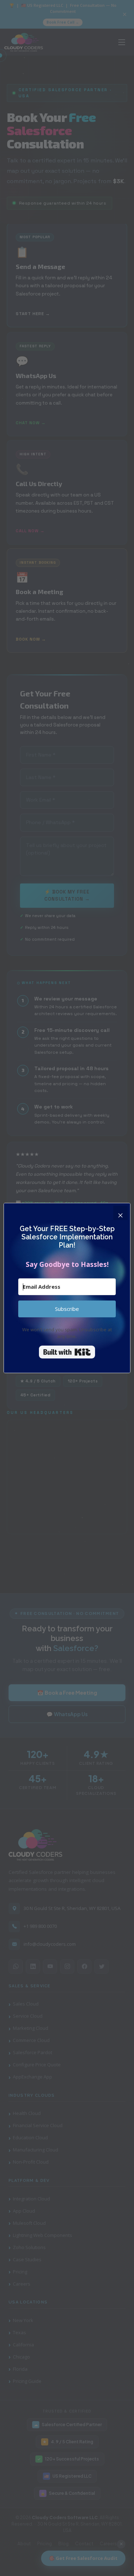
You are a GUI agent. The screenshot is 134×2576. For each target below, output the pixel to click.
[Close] (120, 1213)
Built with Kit (67, 1352)
